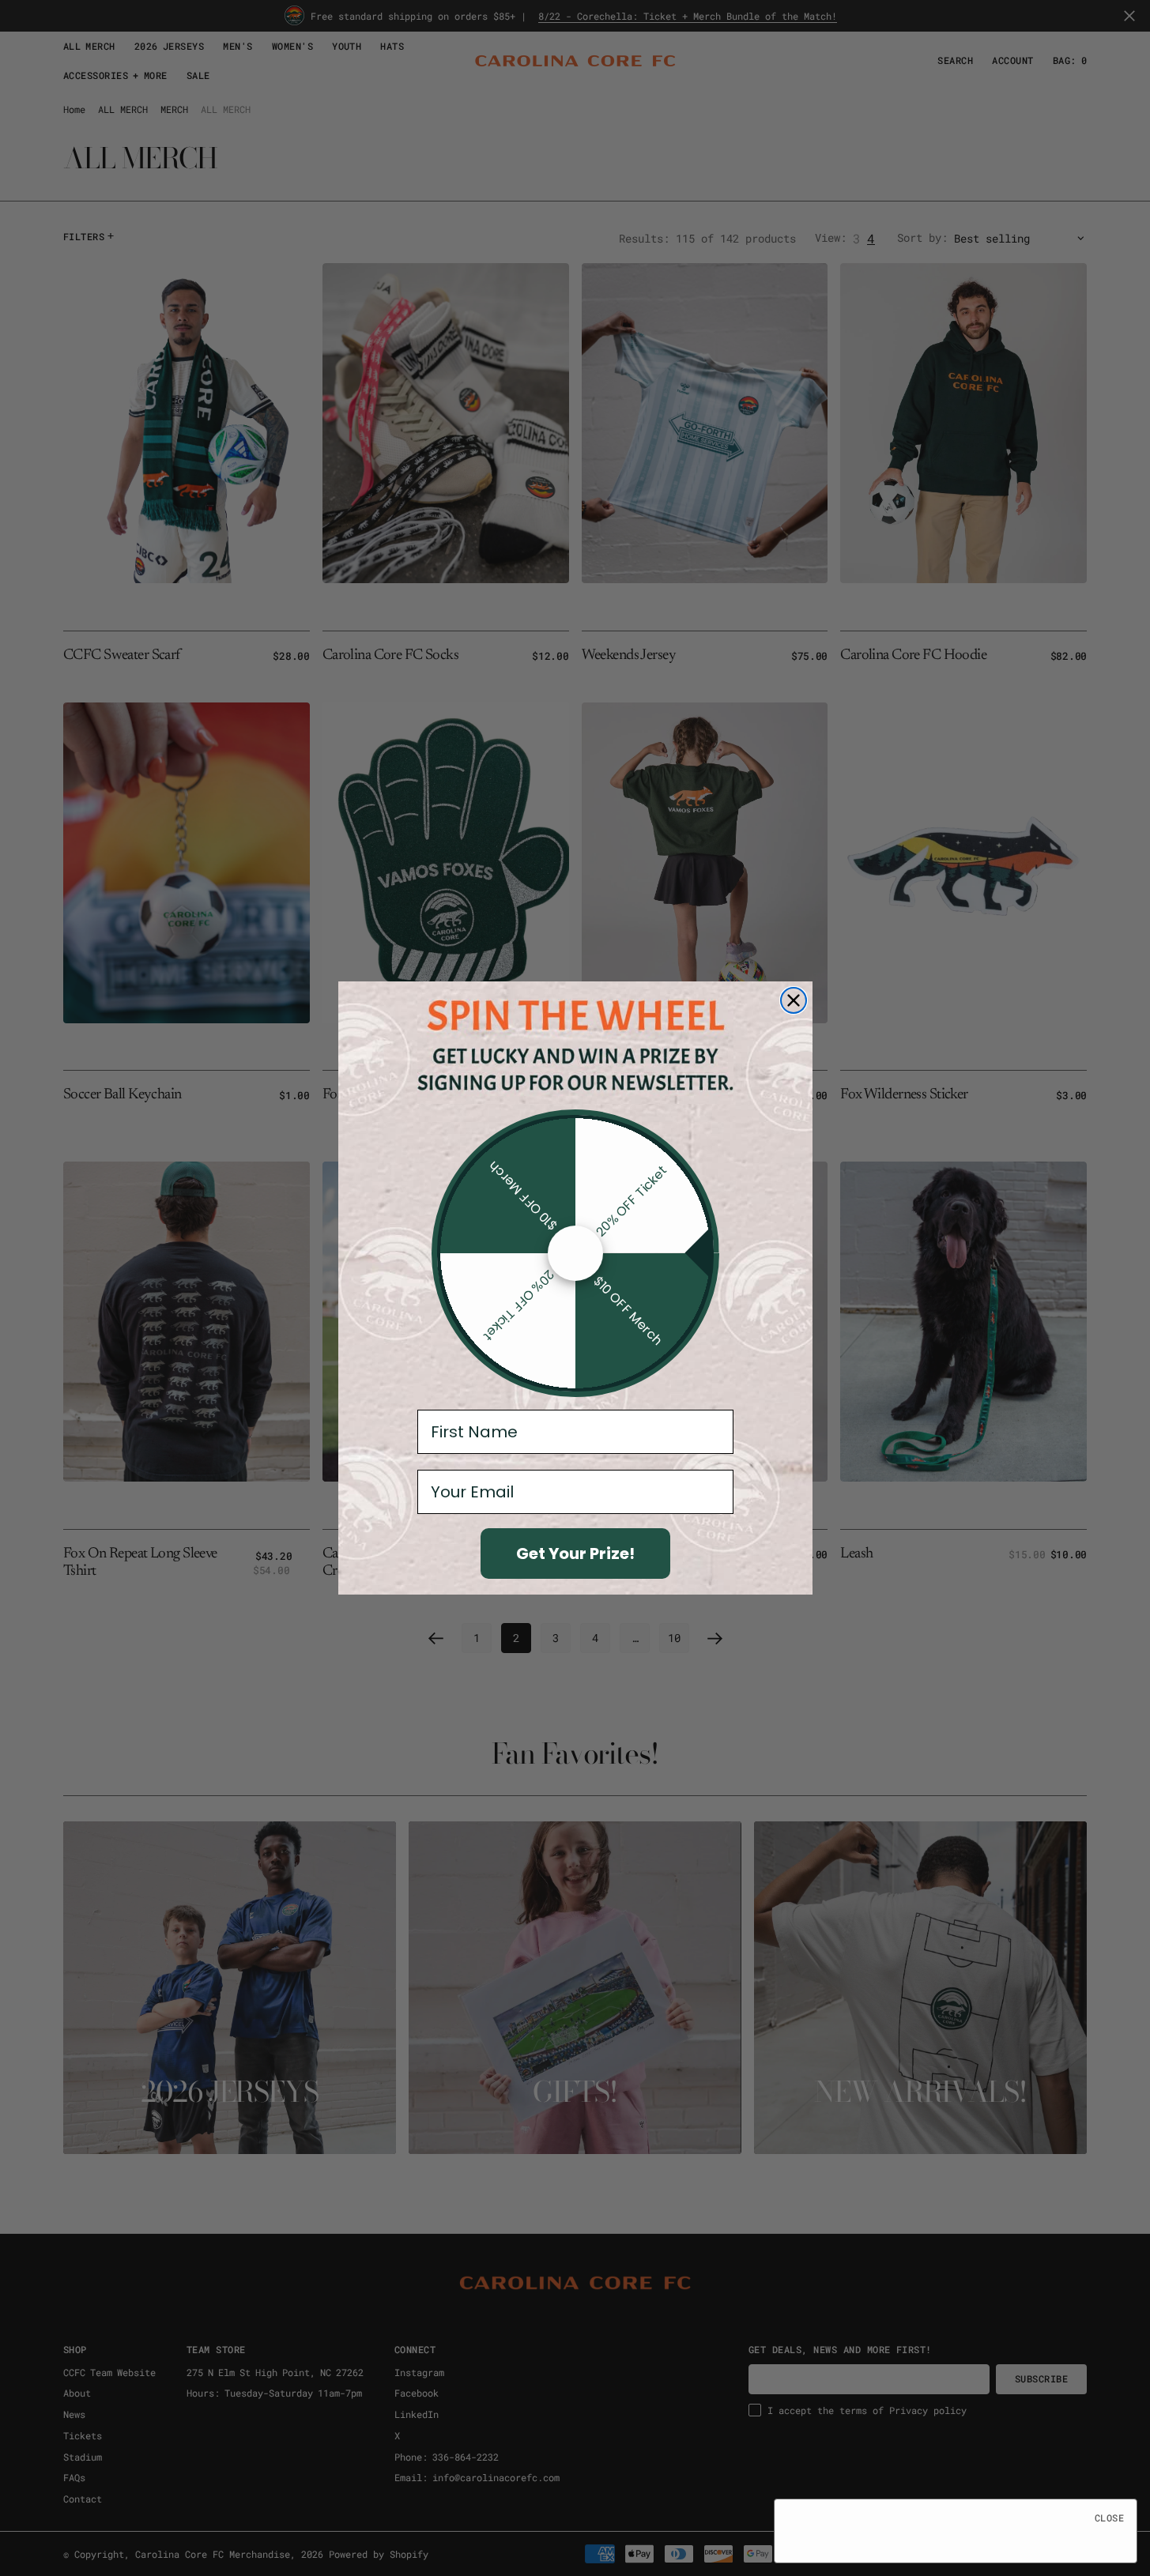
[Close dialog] (794, 1000)
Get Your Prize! (575, 1554)
